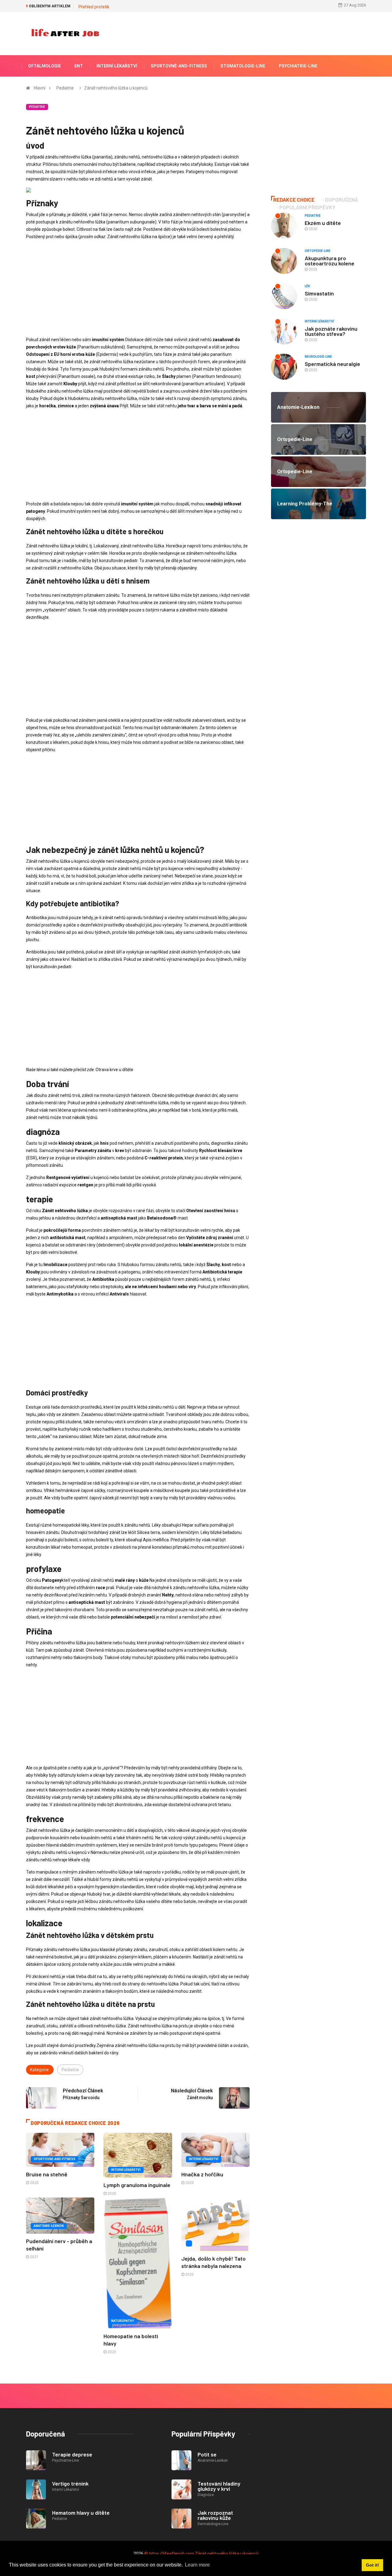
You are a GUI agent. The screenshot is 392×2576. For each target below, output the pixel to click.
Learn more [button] (197, 2565)
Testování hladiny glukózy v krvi (219, 2486)
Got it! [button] (373, 2565)
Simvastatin (319, 293)
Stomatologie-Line (243, 66)
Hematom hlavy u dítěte (81, 2513)
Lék (307, 286)
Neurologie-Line (318, 357)
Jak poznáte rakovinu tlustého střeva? (331, 331)
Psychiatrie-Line (298, 66)
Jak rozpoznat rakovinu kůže (215, 2515)
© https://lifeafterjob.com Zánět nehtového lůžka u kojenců (201, 2554)
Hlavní (40, 88)
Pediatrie (65, 88)
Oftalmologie (45, 66)
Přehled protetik (94, 7)
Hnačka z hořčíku (202, 2174)
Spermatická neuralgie (332, 364)
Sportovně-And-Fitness (179, 66)
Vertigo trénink (70, 2483)
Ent (79, 66)
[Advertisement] (138, 288)
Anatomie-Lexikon (49, 2226)
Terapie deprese (72, 2454)
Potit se (207, 2454)
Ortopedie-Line (318, 251)
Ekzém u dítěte (323, 223)
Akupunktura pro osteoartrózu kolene (330, 261)
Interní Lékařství (117, 66)
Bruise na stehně (47, 2174)
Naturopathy (123, 2321)
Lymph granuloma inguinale (137, 2185)
